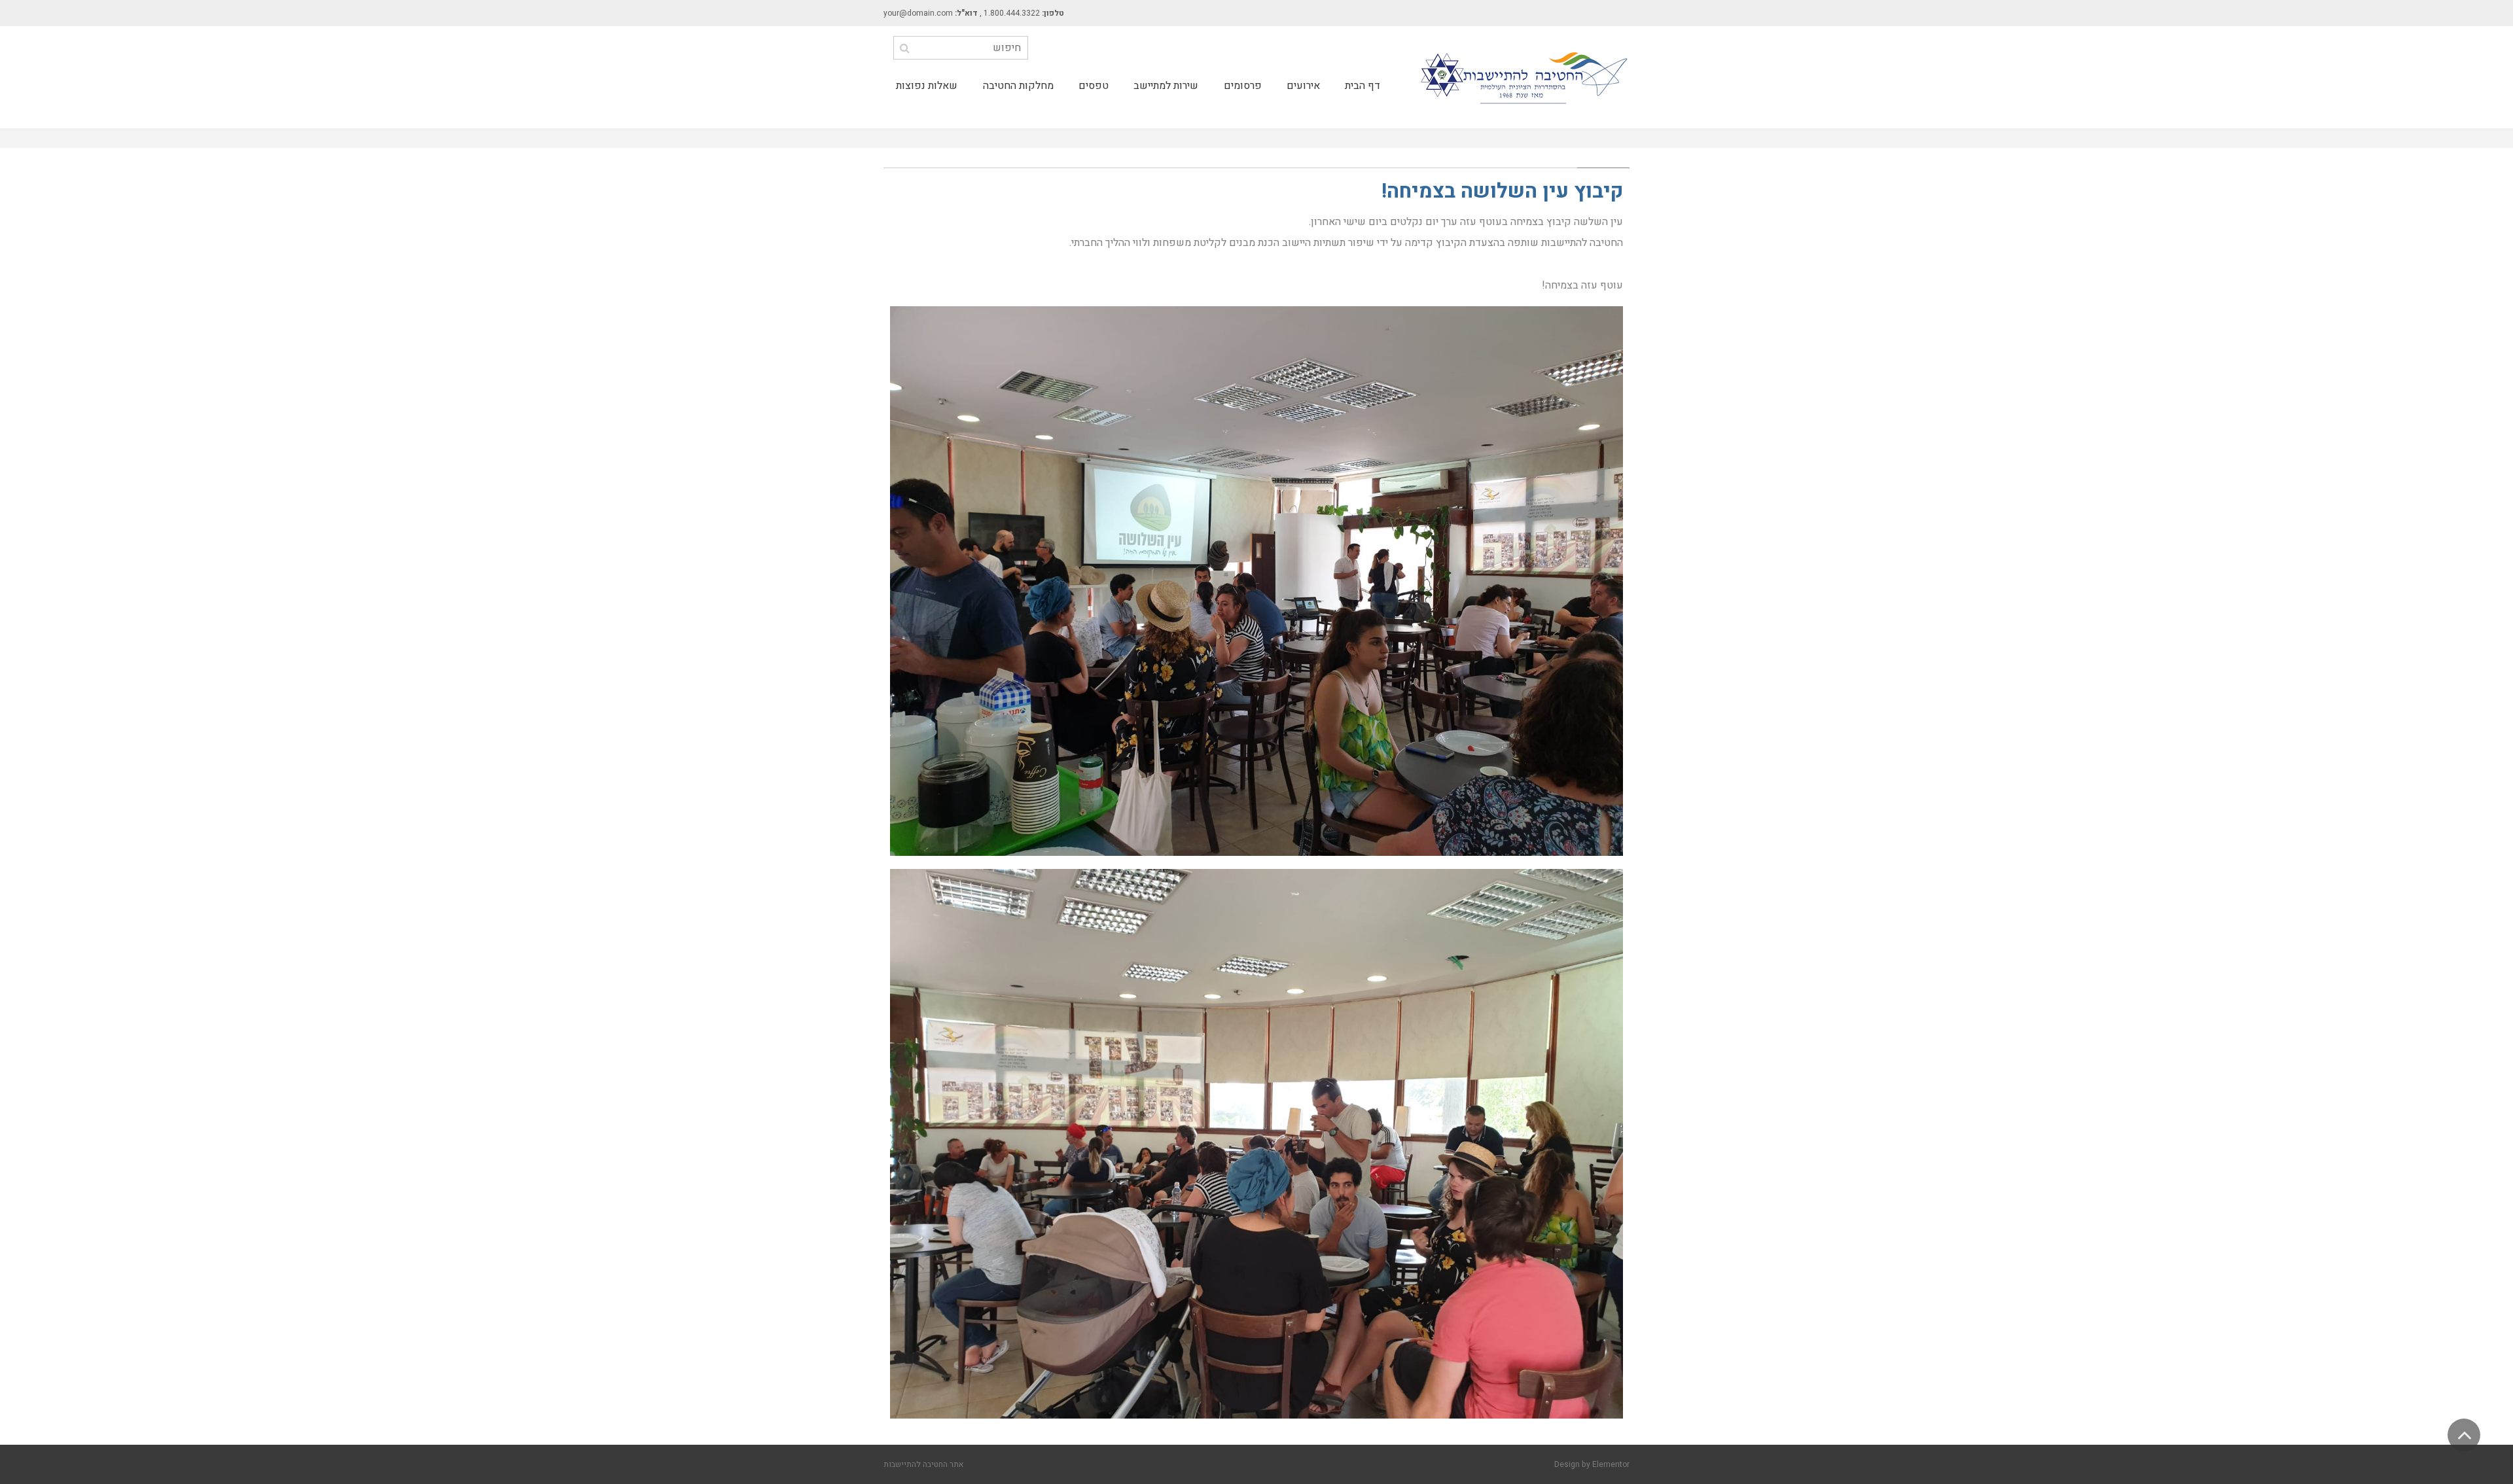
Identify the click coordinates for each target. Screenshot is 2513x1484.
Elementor (1611, 1464)
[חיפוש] (905, 48)
